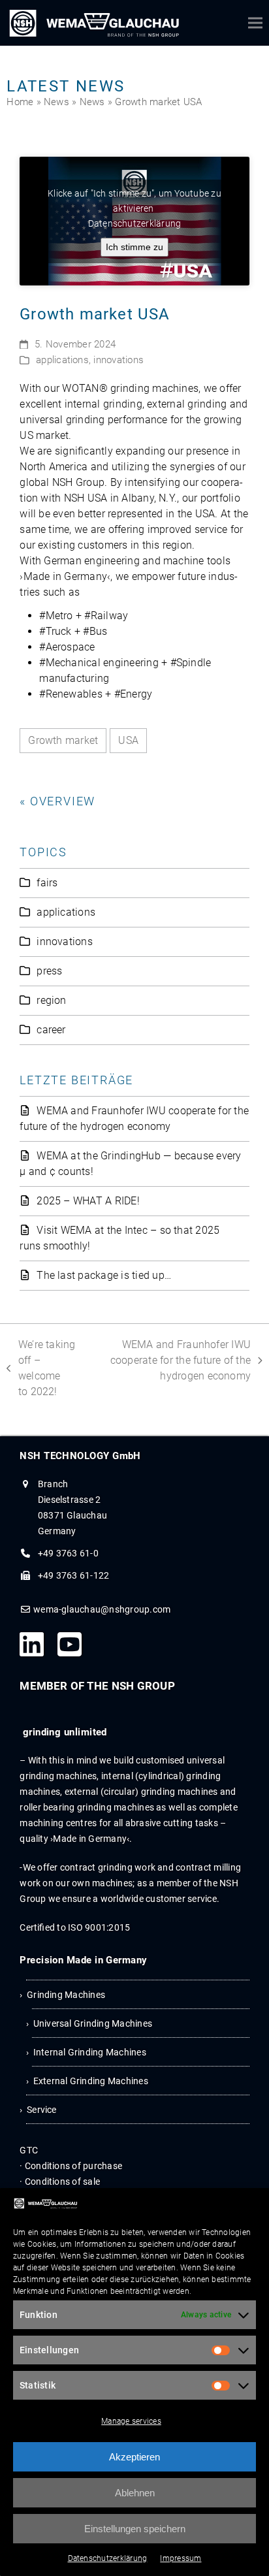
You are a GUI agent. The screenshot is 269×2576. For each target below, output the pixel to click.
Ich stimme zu (134, 247)
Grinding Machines (66, 1995)
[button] (255, 23)
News (56, 102)
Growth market (63, 740)
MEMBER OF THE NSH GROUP (97, 1686)
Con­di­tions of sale (62, 2182)
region (51, 1000)
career (51, 1030)
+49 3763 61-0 (68, 1553)
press (49, 971)
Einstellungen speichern (135, 2529)
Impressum (181, 2558)
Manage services (131, 2421)
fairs (47, 883)
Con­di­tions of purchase (73, 2166)
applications (62, 360)
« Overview (57, 801)
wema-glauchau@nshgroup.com (102, 1609)
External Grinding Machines (91, 2081)
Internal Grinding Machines (90, 2052)
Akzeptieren (134, 2457)
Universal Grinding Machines (93, 2023)
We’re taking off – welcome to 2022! (41, 1367)
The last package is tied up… (104, 1275)
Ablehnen (135, 2493)
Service (42, 2110)
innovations (119, 360)
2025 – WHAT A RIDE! (88, 1201)
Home (20, 102)
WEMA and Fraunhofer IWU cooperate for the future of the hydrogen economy (175, 1360)
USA (128, 740)
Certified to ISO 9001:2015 (75, 1927)
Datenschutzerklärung (108, 2558)
